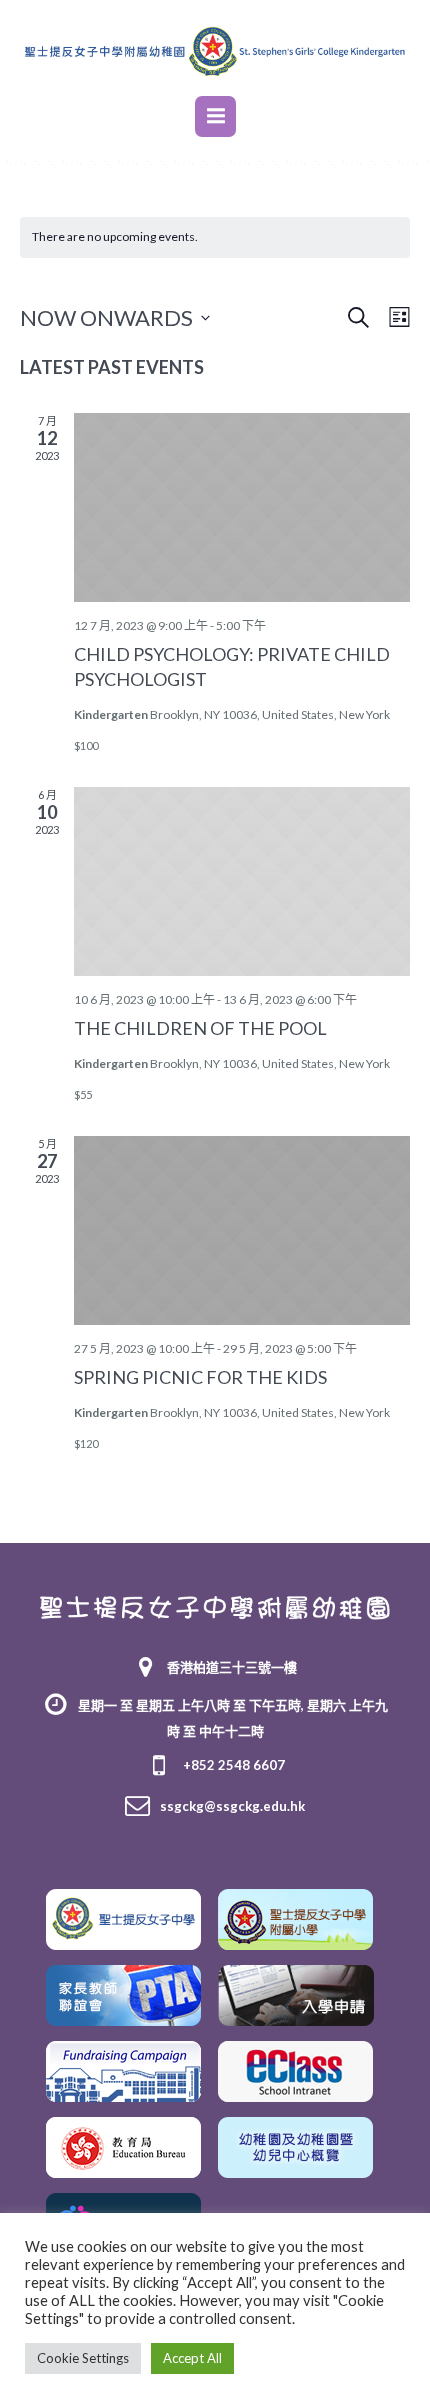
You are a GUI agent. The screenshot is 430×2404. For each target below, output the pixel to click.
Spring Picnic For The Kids (200, 1377)
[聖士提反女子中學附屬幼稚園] (215, 1606)
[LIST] (395, 317)
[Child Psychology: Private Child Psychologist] (242, 507)
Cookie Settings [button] (83, 2358)
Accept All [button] (192, 2358)
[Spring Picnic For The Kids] (242, 1230)
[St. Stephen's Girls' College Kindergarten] (215, 50)
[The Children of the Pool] (242, 881)
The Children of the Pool (200, 1028)
